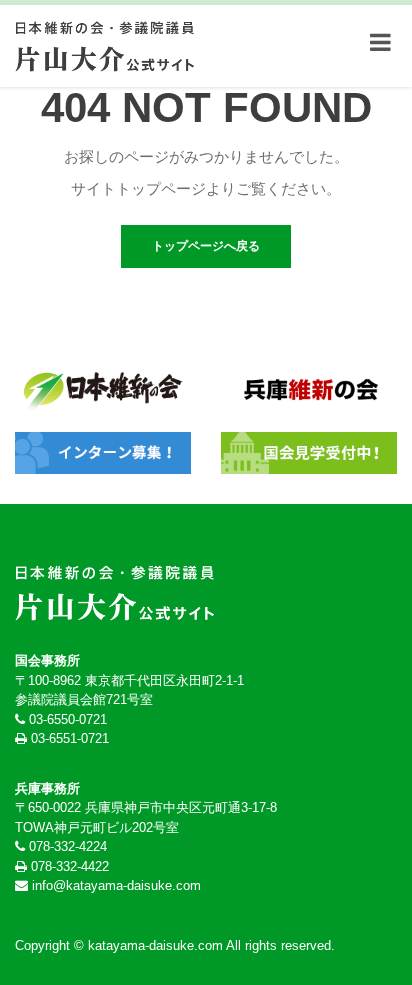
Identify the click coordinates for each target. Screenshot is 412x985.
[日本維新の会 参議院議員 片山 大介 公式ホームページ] (105, 42)
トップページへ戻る (206, 246)
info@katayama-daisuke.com (116, 885)
